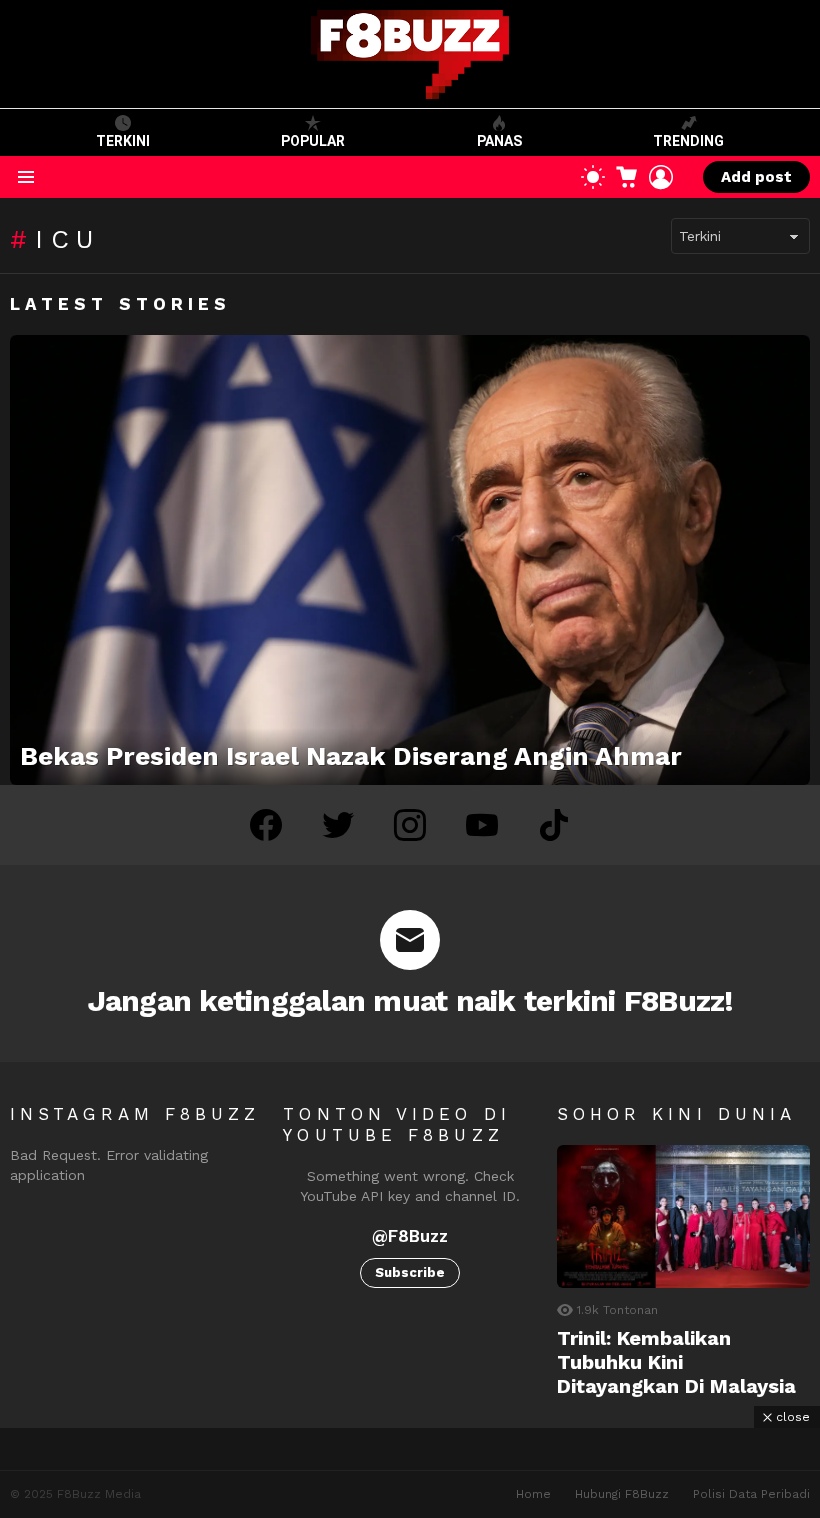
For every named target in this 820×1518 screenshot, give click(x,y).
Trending (688, 141)
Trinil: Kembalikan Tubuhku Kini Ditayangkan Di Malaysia (676, 1362)
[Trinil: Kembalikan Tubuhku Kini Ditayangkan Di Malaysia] (683, 1216)
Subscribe (410, 1272)
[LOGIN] (661, 177)
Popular (313, 141)
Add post (756, 177)
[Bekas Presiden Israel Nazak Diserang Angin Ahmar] (410, 560)
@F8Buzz (410, 1236)
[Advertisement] (410, 1473)
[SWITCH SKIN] (593, 177)
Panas (499, 141)
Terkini (123, 141)
